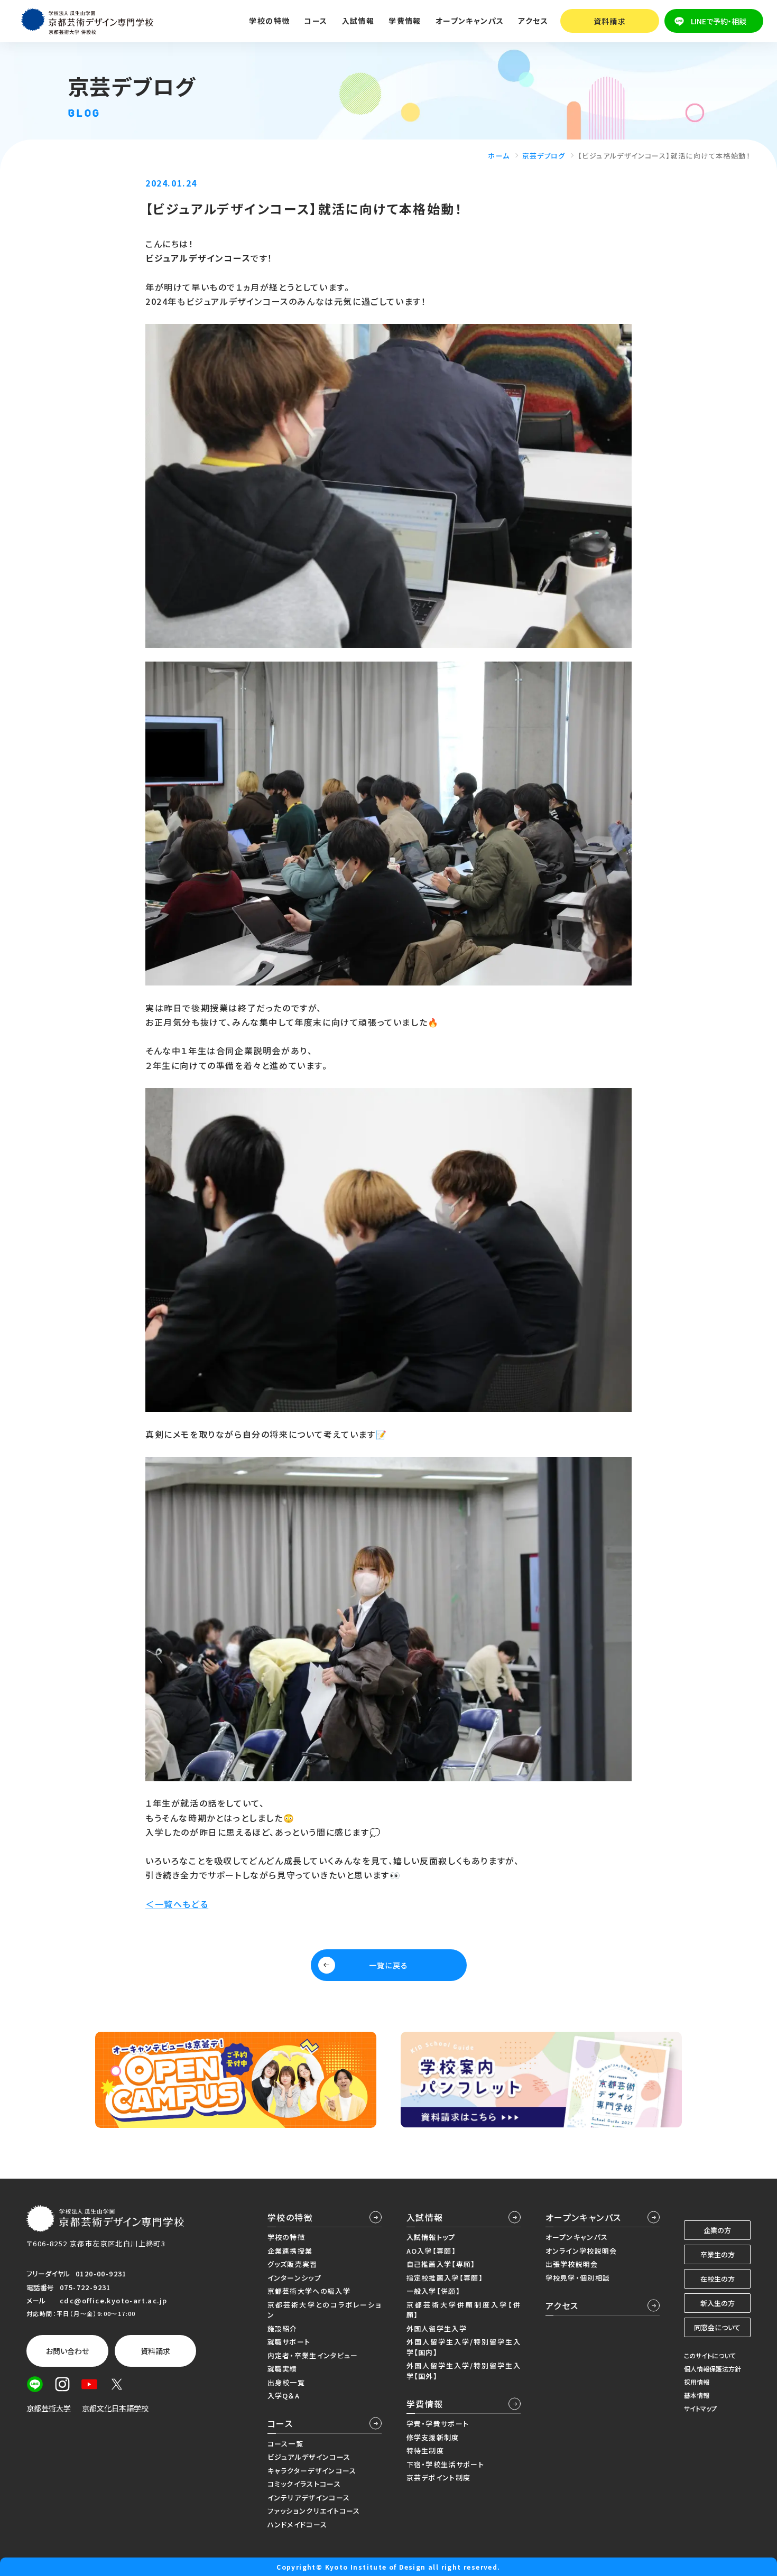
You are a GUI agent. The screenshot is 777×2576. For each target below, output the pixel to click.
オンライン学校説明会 (581, 2251)
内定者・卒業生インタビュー (313, 2355)
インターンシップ (294, 2278)
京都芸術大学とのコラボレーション (325, 2310)
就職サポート (289, 2342)
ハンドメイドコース (298, 2524)
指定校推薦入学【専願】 (445, 2278)
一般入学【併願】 (433, 2291)
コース (280, 2423)
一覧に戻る (389, 1965)
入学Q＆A (284, 2396)
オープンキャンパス (584, 2217)
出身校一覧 (286, 2382)
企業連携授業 (290, 2251)
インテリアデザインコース (309, 2498)
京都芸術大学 (49, 2408)
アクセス (533, 21)
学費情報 (425, 2404)
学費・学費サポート (438, 2424)
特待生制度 (425, 2451)
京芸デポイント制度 (439, 2477)
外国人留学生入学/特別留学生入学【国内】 (464, 2347)
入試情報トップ (431, 2237)
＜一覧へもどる (177, 1904)
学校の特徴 (290, 2217)
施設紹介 (283, 2328)
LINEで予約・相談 (719, 21)
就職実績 (283, 2369)
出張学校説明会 (572, 2264)
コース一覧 (286, 2444)
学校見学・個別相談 (578, 2278)
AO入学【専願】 (431, 2251)
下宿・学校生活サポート (445, 2464)
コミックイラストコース (304, 2484)
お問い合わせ (67, 2351)
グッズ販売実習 (293, 2264)
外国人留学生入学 (437, 2328)
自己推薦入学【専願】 (441, 2264)
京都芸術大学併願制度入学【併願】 (464, 2310)
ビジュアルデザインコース (309, 2457)
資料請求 (610, 21)
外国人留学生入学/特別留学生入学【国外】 (464, 2371)
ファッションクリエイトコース (314, 2511)
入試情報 (425, 2217)
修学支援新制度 (433, 2437)
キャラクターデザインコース (312, 2471)
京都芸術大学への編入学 (309, 2291)
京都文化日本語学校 (115, 2408)
